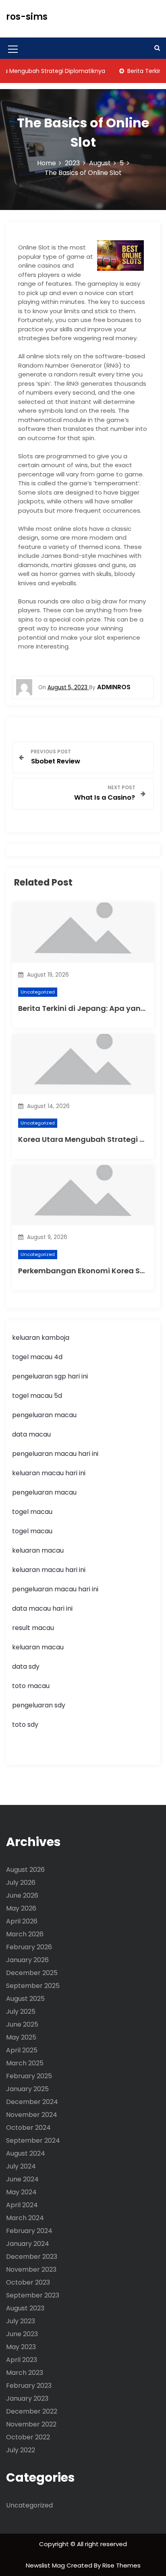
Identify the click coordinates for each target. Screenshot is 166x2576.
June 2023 (22, 2334)
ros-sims (27, 17)
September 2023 (33, 2295)
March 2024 (25, 2218)
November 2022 (31, 2424)
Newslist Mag (46, 2565)
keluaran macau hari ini (49, 1473)
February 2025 (29, 2076)
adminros (114, 687)
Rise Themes (121, 2565)
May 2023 (21, 2347)
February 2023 (29, 2386)
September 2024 (33, 2140)
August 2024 (26, 2153)
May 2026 (21, 1908)
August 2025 (25, 1999)
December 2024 (32, 2102)
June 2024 (22, 2179)
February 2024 (29, 2231)
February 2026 (29, 1947)
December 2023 (32, 2257)
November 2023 (31, 2269)
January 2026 (27, 1960)
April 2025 (22, 2050)
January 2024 (28, 2244)
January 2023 (27, 2398)
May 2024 (21, 2192)
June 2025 (22, 2024)
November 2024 (32, 2115)
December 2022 (32, 2411)
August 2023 (25, 2308)
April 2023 (22, 2360)
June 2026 (22, 1895)
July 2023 (21, 2321)
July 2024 (21, 2166)
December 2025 (32, 1973)
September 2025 (33, 1986)
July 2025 (21, 2012)
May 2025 (21, 2037)
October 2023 (28, 2282)
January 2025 (27, 2089)
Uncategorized (38, 992)
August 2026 (25, 1870)
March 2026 (25, 1934)
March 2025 (25, 2063)
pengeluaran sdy (39, 1705)
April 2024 (22, 2205)
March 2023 (25, 2373)
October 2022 (28, 2437)
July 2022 (21, 2450)
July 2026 (21, 1883)
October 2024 (28, 2128)
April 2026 (22, 1921)
